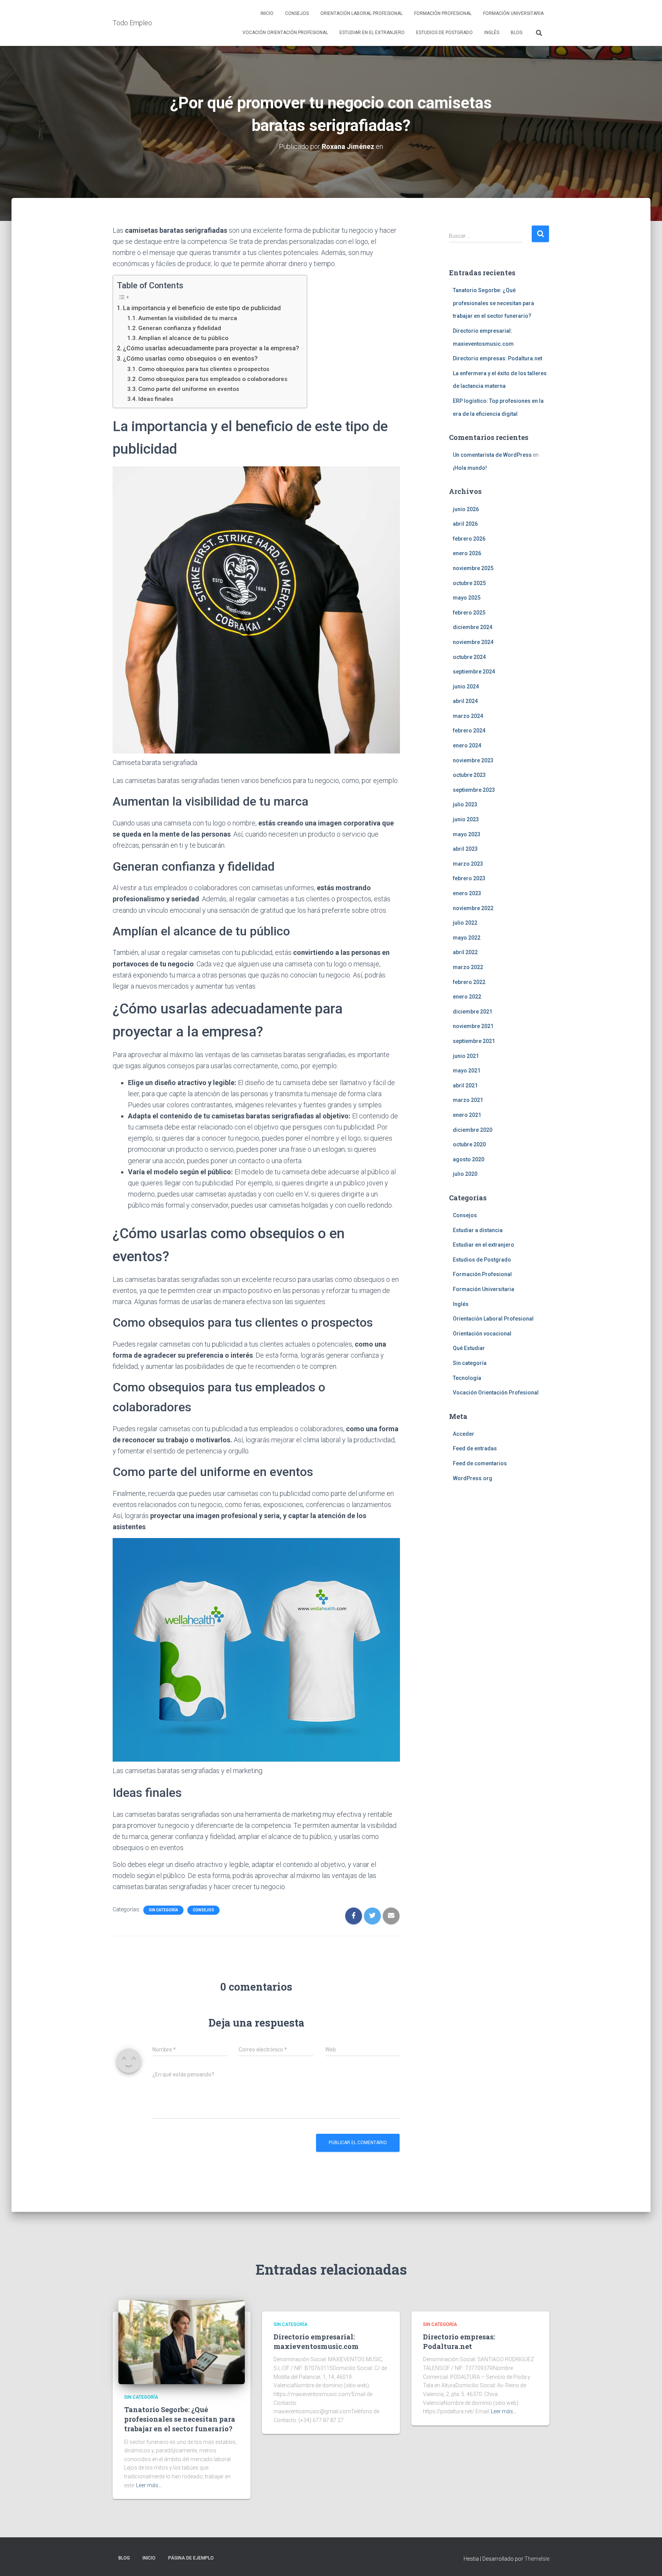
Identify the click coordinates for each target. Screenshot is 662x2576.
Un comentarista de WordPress (492, 455)
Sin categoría (163, 1910)
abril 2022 (465, 952)
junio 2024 (466, 686)
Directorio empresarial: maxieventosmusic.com (316, 2341)
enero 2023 (467, 893)
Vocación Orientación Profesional (285, 33)
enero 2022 (467, 997)
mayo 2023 (467, 834)
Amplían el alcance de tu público (183, 338)
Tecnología (467, 1378)
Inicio (267, 13)
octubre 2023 (469, 775)
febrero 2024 (469, 731)
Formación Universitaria (513, 13)
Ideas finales (156, 399)
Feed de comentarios (480, 1463)
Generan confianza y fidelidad (180, 328)
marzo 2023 (468, 864)
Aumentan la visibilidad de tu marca (188, 318)
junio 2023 (466, 819)
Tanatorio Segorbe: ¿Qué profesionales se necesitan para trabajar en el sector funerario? (493, 303)
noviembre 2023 (473, 760)
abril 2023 (465, 849)
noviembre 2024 (473, 642)
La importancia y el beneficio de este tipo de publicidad (202, 308)
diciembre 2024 (473, 627)
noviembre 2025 (473, 568)
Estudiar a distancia (478, 1230)
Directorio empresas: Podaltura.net (497, 358)
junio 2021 (466, 1056)
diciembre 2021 (473, 1012)
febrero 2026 (469, 539)
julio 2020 (465, 1174)
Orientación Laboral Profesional (361, 13)
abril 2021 (465, 1085)
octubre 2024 (469, 657)
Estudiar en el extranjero (372, 33)
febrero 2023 (469, 878)
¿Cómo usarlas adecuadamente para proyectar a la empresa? (211, 348)
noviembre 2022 (473, 908)
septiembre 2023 (474, 790)
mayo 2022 (467, 938)
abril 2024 (465, 701)
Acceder (464, 1434)
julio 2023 (465, 804)
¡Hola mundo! (470, 468)
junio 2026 (466, 509)
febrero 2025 (469, 613)
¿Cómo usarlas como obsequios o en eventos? (190, 359)
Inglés (492, 33)
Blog (517, 33)
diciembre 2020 (473, 1130)
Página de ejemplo (191, 2558)
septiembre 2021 (474, 1041)
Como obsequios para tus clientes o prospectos (204, 369)
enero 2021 (467, 1115)
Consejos (297, 13)
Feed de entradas (475, 1448)
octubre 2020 (469, 1144)
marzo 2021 (468, 1100)
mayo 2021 (467, 1071)
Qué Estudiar (469, 1348)
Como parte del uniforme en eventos (189, 389)
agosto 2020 (469, 1159)
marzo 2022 (468, 967)
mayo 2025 (467, 598)
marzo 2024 (468, 716)
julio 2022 (465, 923)
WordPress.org (473, 1478)
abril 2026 (465, 524)
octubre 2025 (469, 583)
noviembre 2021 (473, 1026)
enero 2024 (467, 745)
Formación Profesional (443, 13)
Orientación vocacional (482, 1334)
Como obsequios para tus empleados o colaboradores (213, 379)
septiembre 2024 (474, 672)
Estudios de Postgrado (444, 33)
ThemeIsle (537, 2559)
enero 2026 (467, 553)
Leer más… (149, 2485)
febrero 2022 (469, 982)
